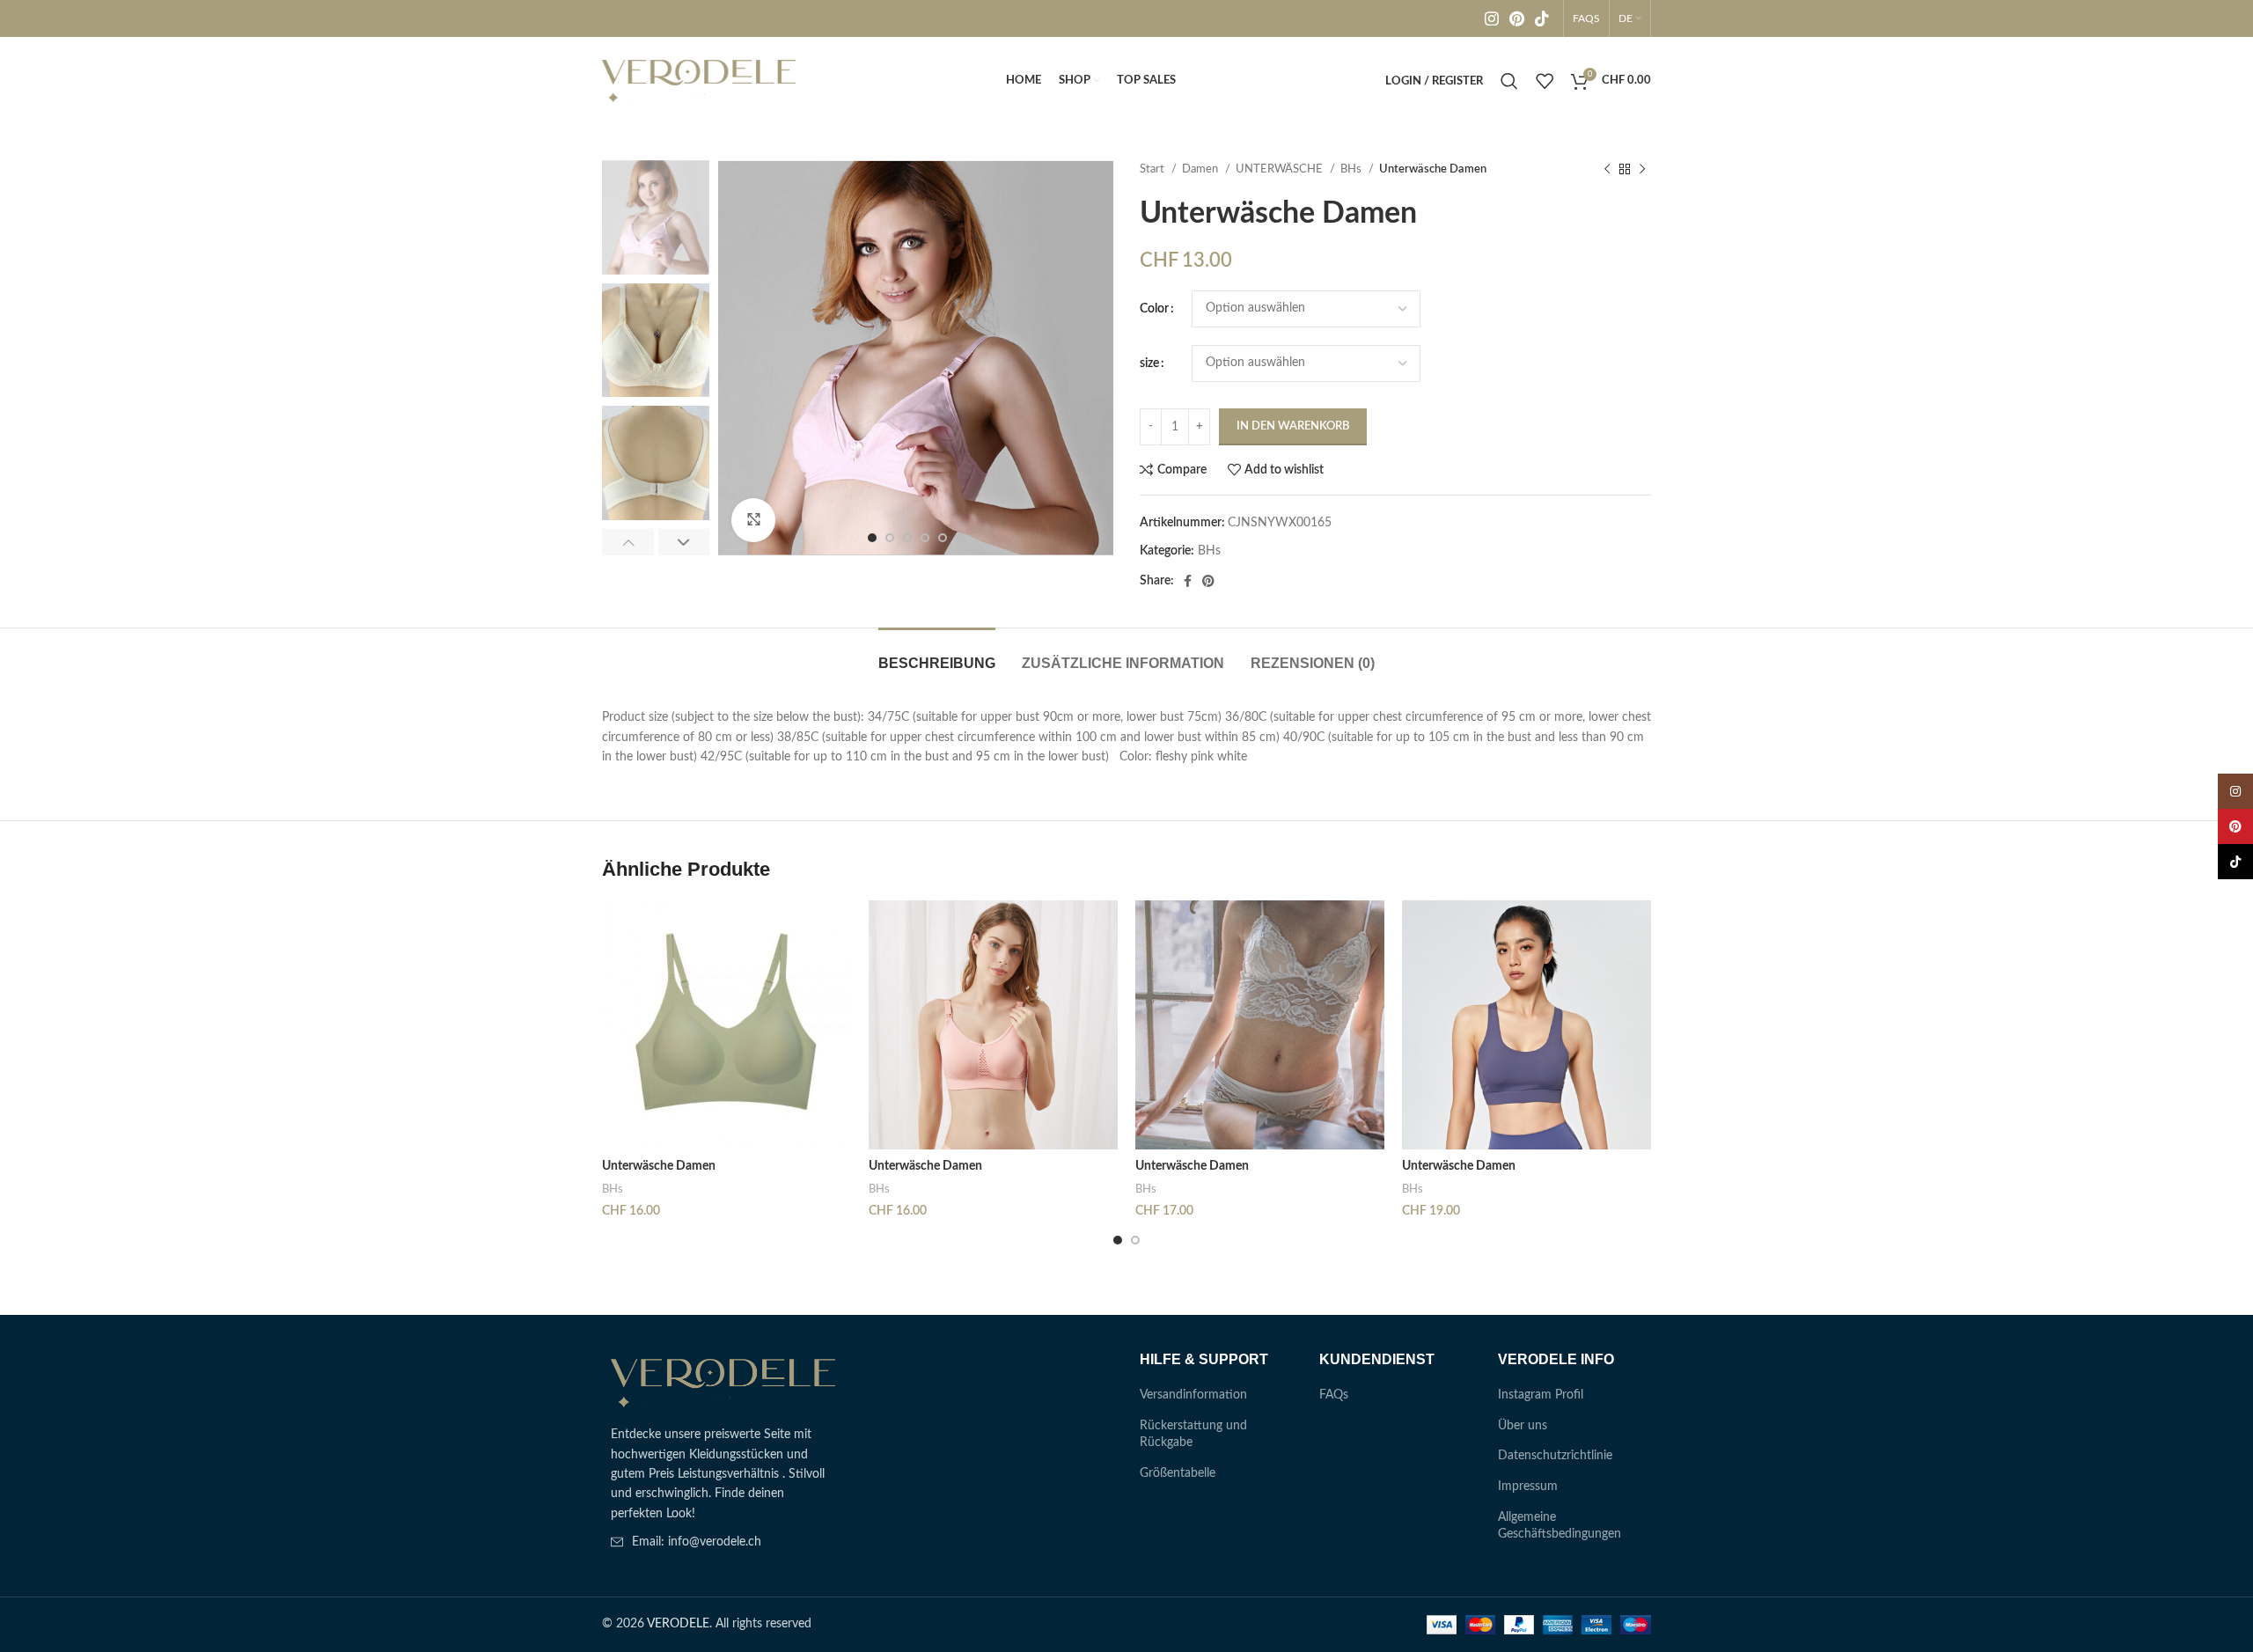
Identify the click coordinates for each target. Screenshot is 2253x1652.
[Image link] (723, 1383)
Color (1154, 309)
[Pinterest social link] (1517, 18)
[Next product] (1642, 170)
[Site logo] (699, 81)
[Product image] (727, 1025)
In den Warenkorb (1293, 426)
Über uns (1523, 1426)
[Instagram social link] (1492, 18)
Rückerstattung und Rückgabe (1193, 1435)
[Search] (1509, 81)
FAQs (1334, 1395)
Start (1153, 169)
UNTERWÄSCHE (1281, 169)
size (1149, 363)
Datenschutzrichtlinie (1555, 1456)
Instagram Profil (1541, 1395)
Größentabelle (1178, 1473)
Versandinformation (1193, 1395)
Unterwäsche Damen (659, 1166)
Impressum (1528, 1487)
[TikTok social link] (1542, 18)
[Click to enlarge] (753, 520)
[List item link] (723, 1542)
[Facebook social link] (1188, 581)
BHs (1352, 169)
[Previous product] (1607, 170)
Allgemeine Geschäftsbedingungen (1559, 1526)
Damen (1201, 169)
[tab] (937, 654)
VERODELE (678, 1624)
